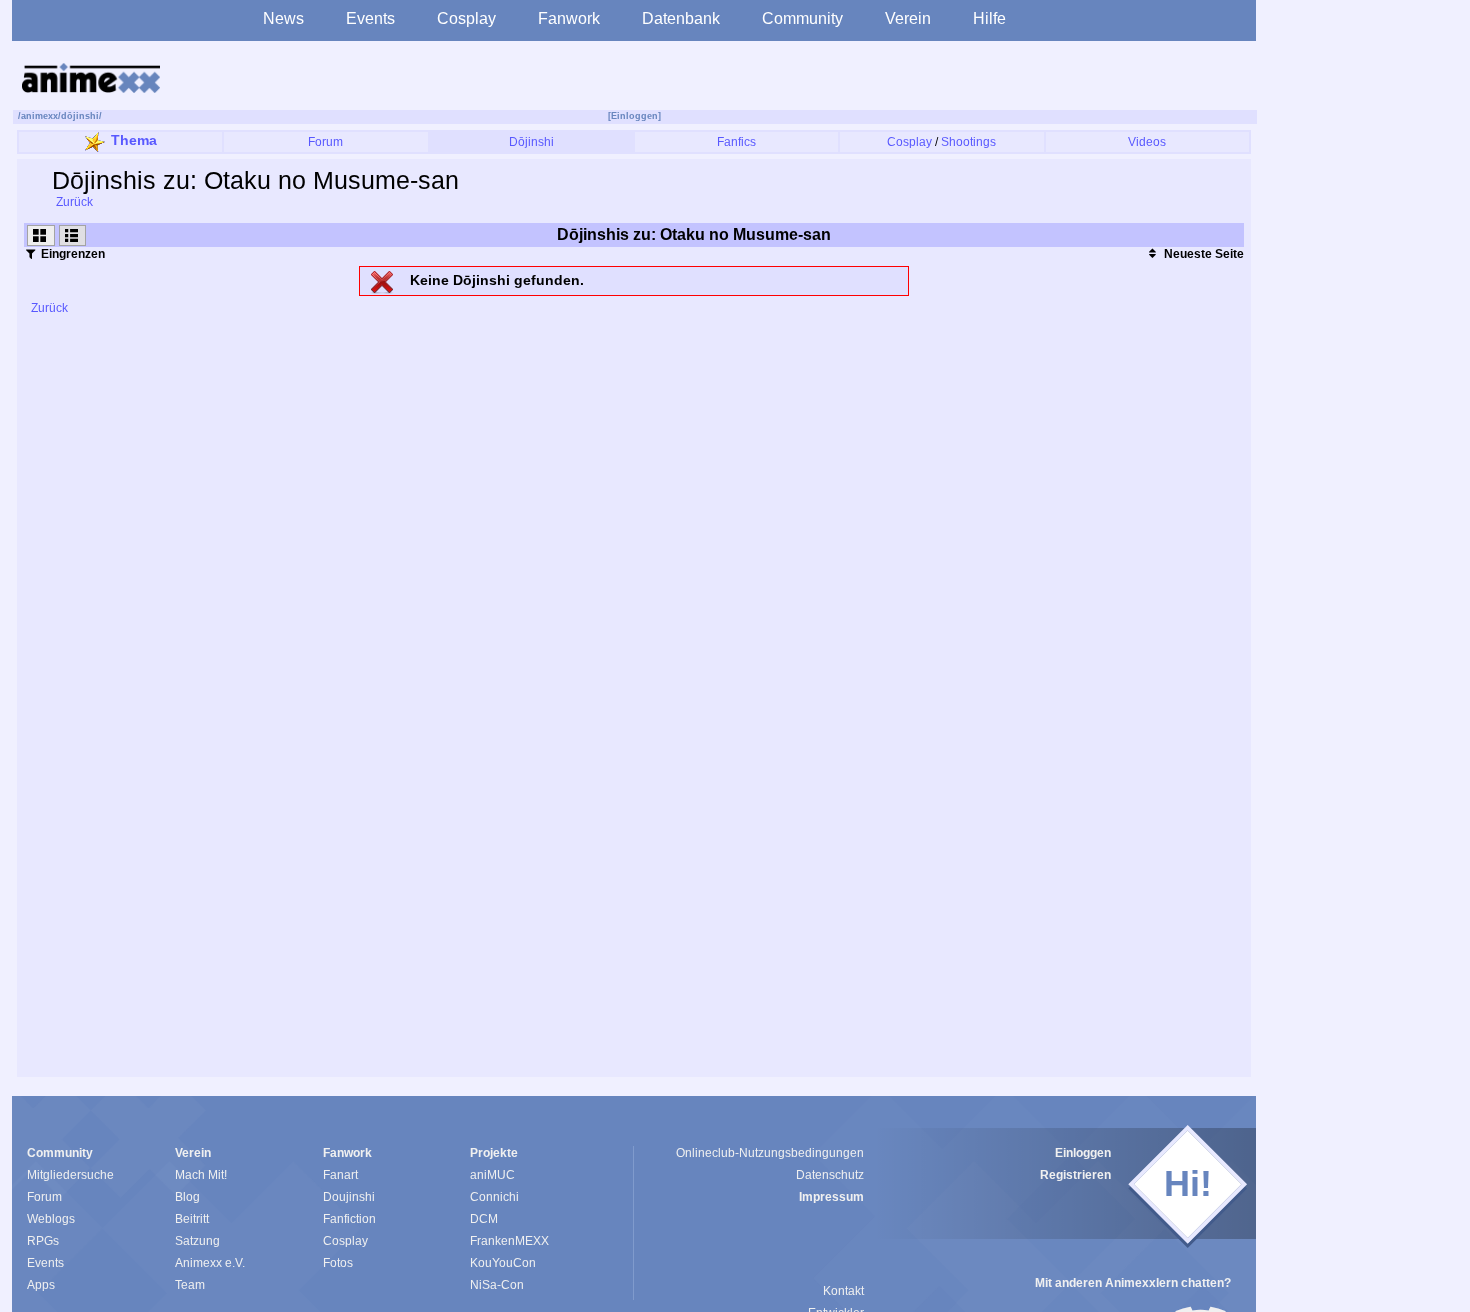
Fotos (338, 1263)
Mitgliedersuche (70, 1175)
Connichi (494, 1197)
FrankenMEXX (509, 1241)
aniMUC (492, 1175)
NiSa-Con (497, 1285)
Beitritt (192, 1219)
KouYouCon (503, 1263)
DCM (484, 1219)
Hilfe (989, 18)
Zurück (73, 202)
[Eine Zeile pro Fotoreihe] (73, 235)
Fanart (340, 1175)
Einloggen (1083, 1153)
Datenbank (681, 18)
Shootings (968, 142)
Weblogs (51, 1219)
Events (370, 18)
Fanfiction (349, 1219)
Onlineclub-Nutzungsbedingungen (770, 1153)
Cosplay (466, 18)
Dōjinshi (531, 142)
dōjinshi (80, 116)
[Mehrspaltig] (41, 235)
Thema (134, 140)
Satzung (197, 1241)
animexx (39, 116)
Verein (908, 18)
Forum (325, 142)
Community (802, 18)
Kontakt (843, 1291)
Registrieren (1075, 1175)
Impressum (831, 1197)
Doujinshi (349, 1197)
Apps (41, 1285)
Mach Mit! (201, 1175)
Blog (187, 1197)
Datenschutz (830, 1175)
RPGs (43, 1241)
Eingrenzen (71, 254)
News (283, 18)
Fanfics (736, 142)
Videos (1147, 142)
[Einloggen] (634, 116)
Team (190, 1285)
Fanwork (569, 18)
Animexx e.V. (210, 1263)
